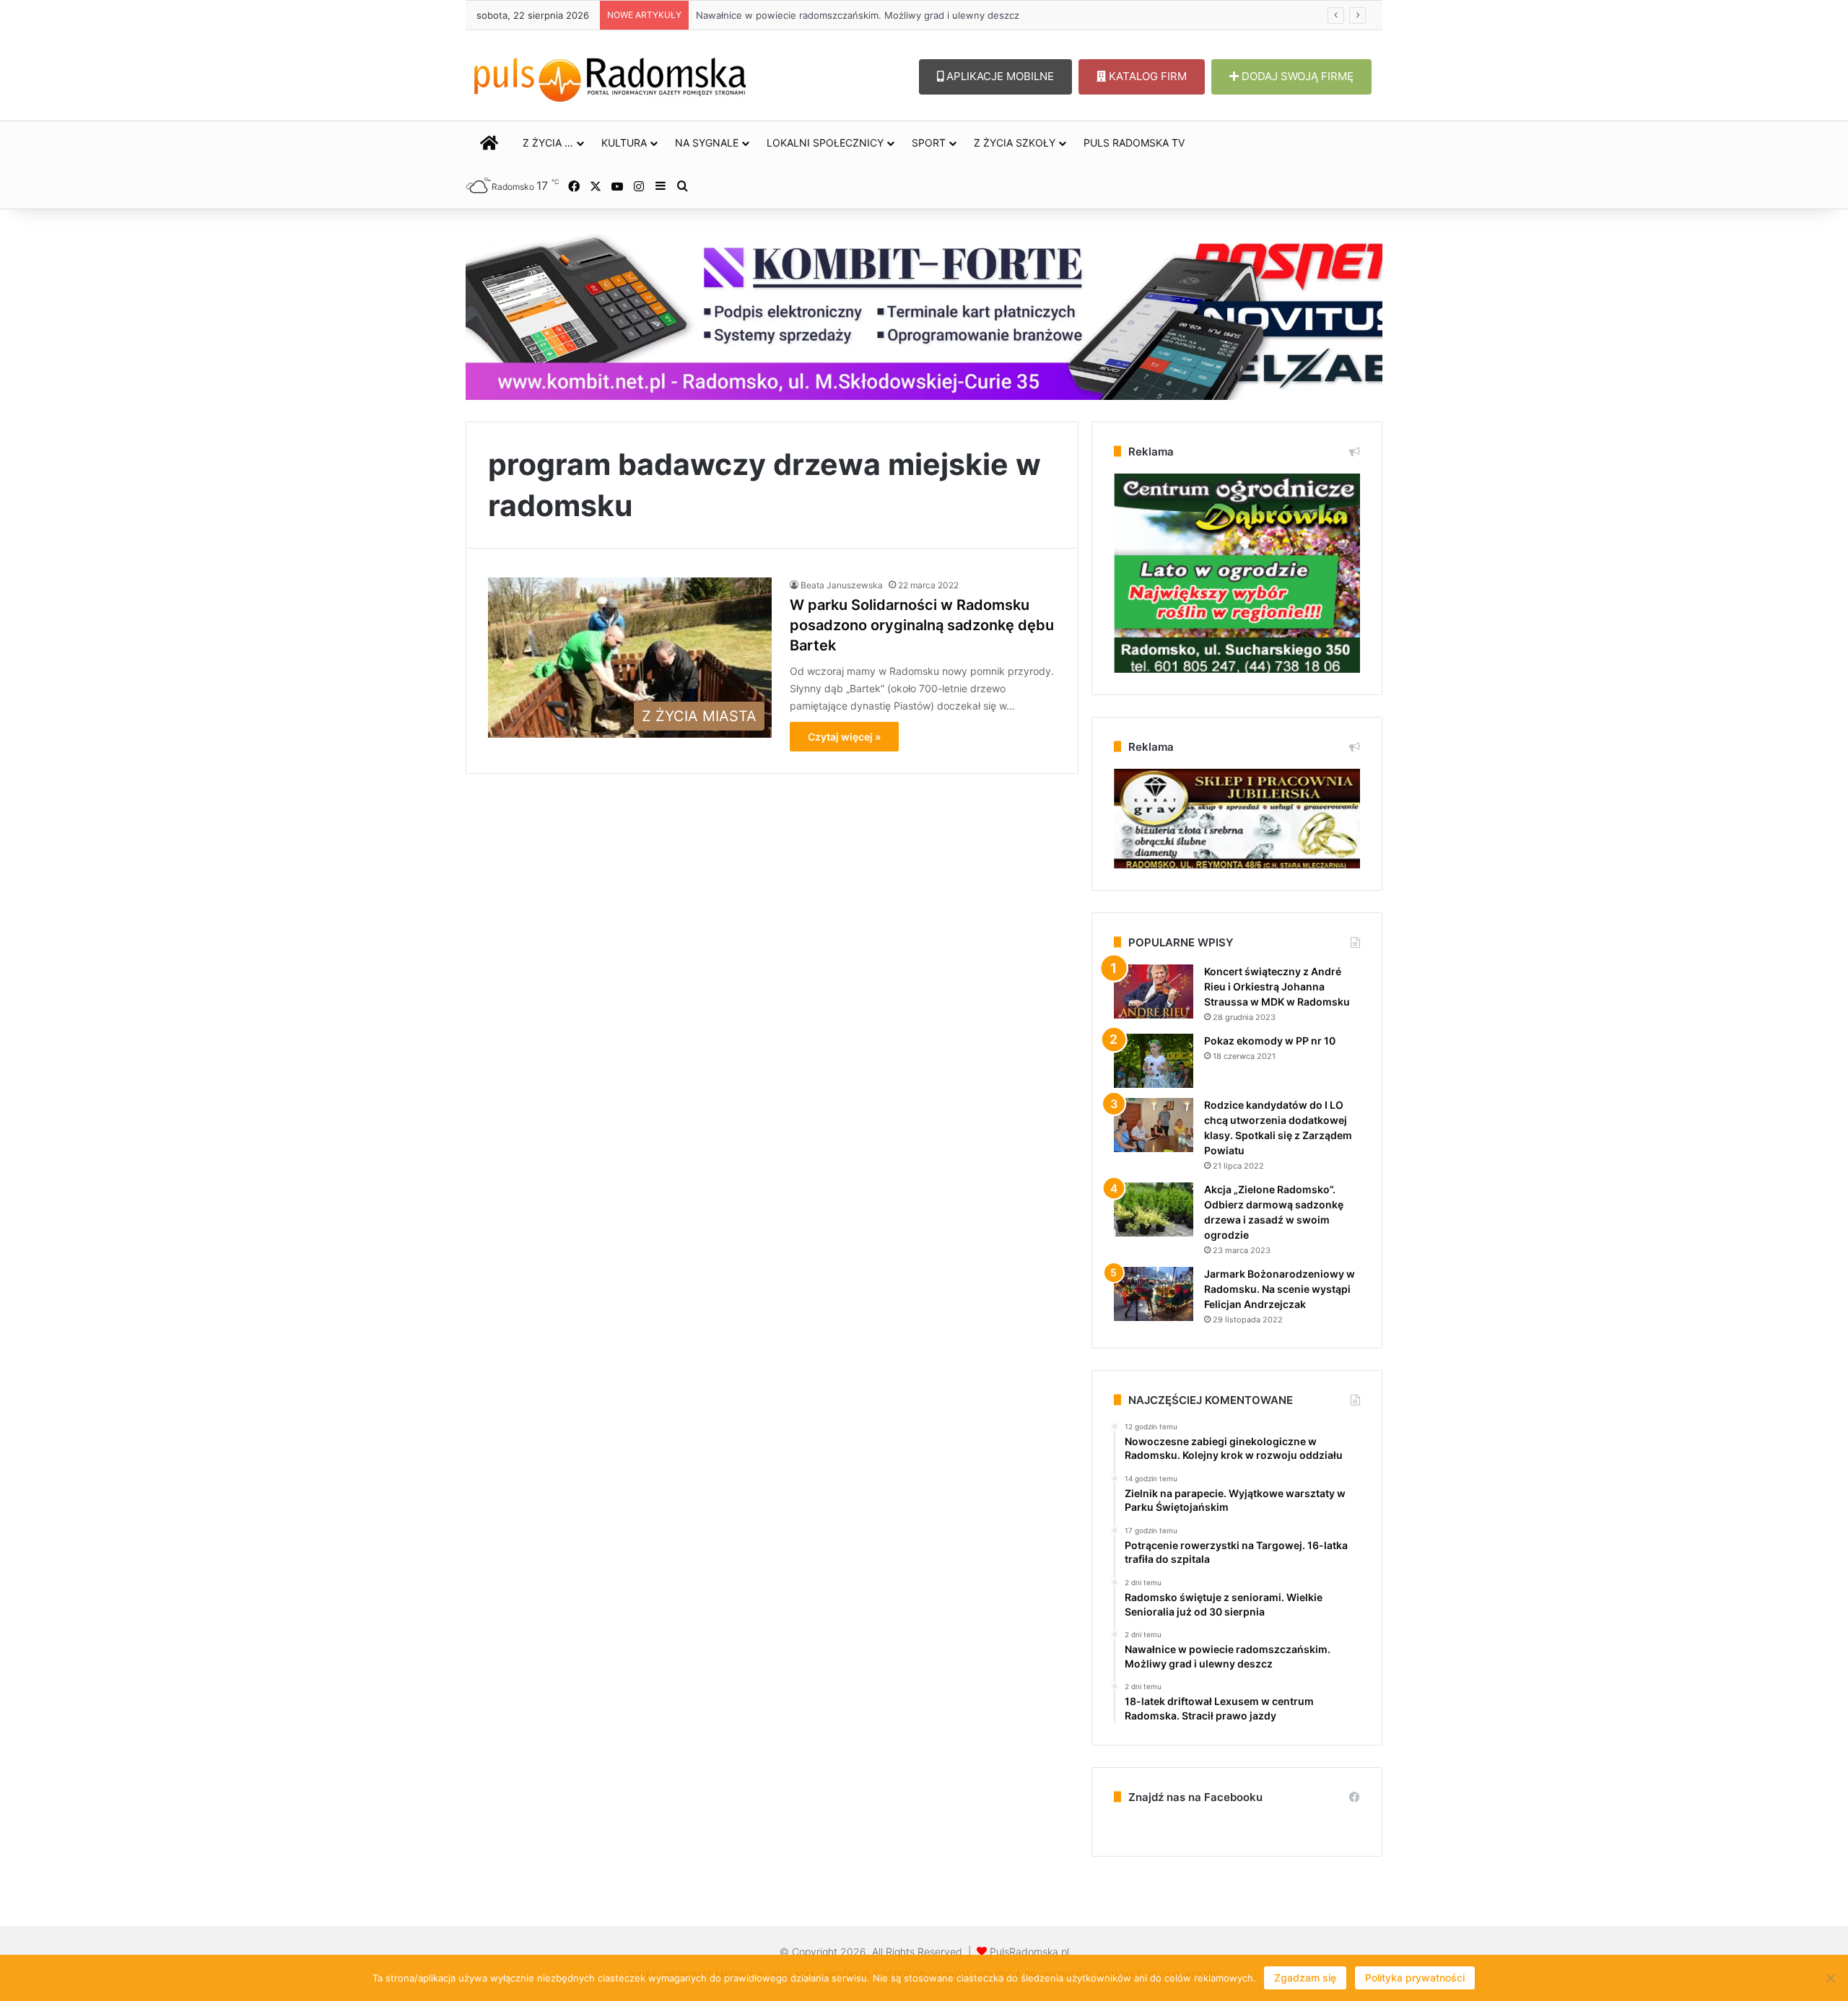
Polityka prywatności (1415, 1978)
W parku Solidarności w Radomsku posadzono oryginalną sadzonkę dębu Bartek (922, 625)
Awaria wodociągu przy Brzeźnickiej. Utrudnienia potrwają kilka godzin (851, 15)
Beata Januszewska (842, 585)
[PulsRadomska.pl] (610, 77)
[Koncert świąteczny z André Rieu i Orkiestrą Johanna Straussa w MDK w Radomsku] (1154, 991)
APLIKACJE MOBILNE (999, 76)
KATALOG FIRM (1146, 76)
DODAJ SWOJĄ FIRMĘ (1296, 76)
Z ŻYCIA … (548, 143)
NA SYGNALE (707, 143)
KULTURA (624, 143)
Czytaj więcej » (844, 737)
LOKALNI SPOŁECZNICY (825, 143)
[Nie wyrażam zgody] (1830, 1978)
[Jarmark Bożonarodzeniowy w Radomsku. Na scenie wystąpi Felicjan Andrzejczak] (1154, 1294)
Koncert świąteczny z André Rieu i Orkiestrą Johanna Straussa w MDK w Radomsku (1277, 986)
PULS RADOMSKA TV (1134, 143)
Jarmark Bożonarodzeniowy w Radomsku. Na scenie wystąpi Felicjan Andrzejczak (1280, 1289)
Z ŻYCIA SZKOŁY (1015, 143)
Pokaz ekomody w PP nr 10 (1270, 1041)
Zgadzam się (1305, 1978)
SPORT (929, 143)
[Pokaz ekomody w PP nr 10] (1154, 1061)
